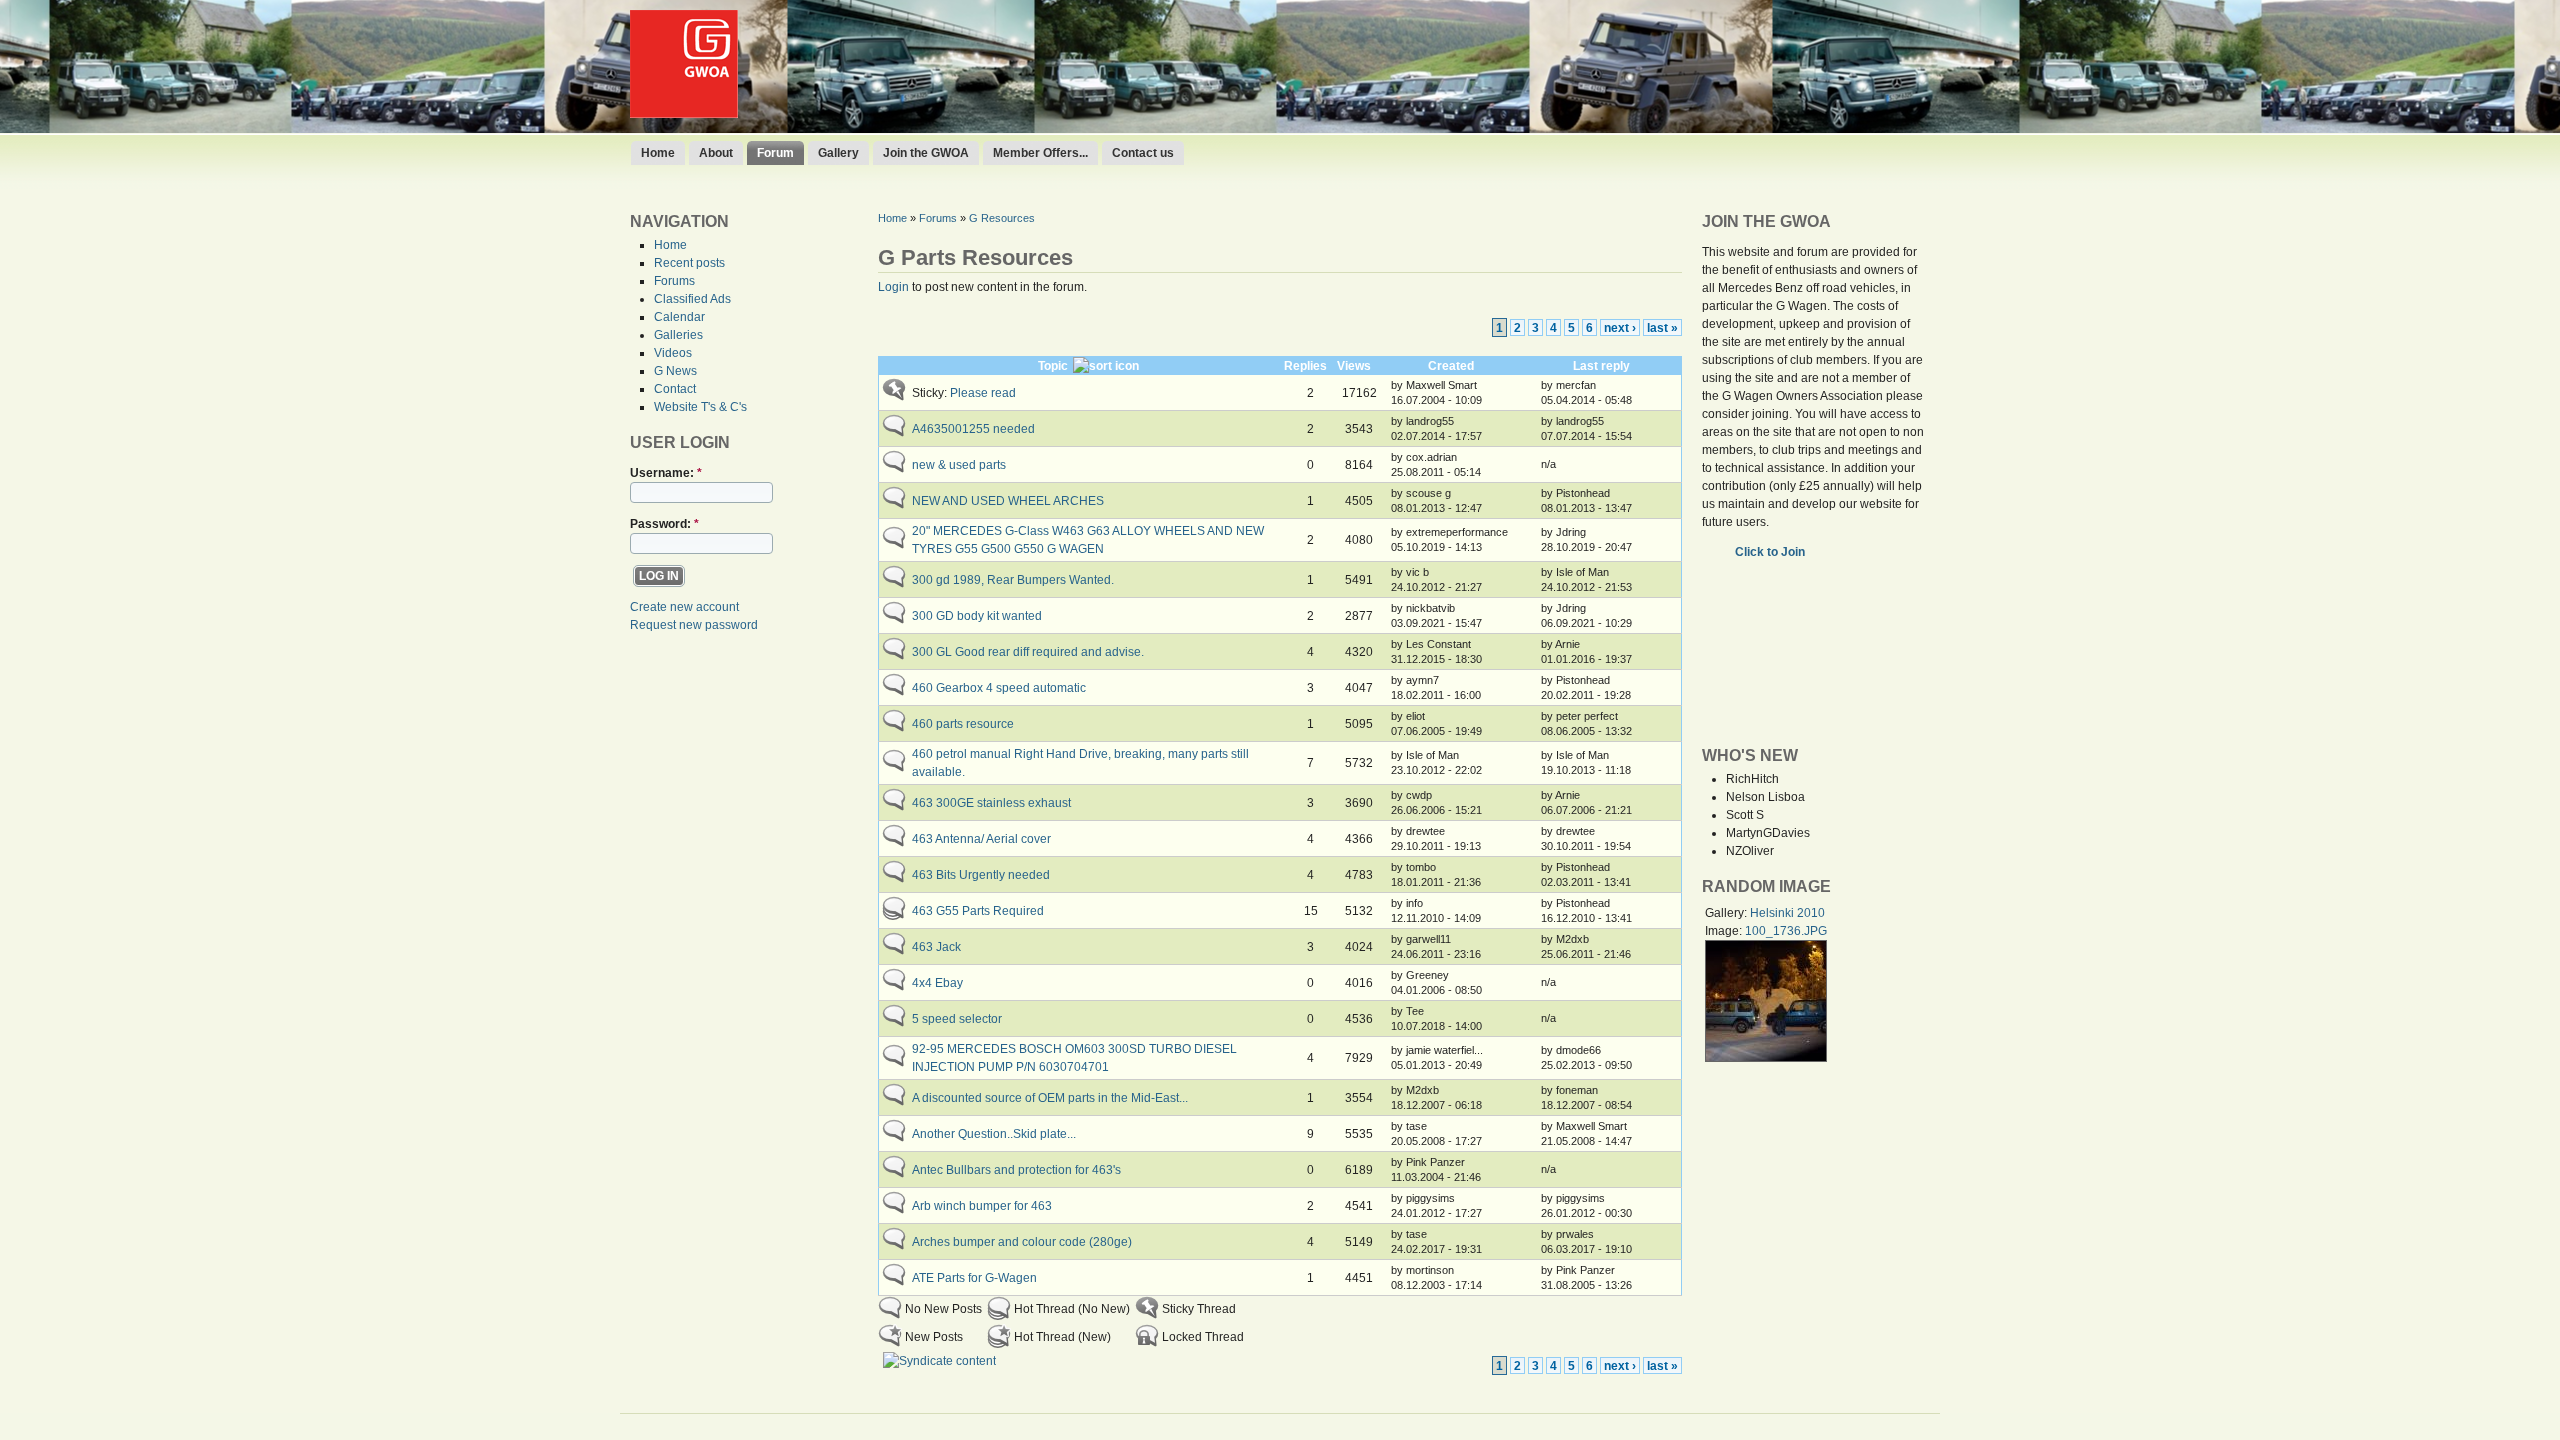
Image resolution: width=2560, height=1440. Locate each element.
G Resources (1002, 218)
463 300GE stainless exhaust (991, 803)
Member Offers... (1040, 153)
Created (1451, 366)
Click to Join (1771, 552)
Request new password (694, 625)
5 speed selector (957, 1019)
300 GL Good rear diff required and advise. (1028, 652)
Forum (775, 153)
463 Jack (936, 947)
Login (893, 287)
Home (658, 153)
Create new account (684, 607)
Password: (664, 524)
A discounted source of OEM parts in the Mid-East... (1050, 1098)
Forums (674, 281)
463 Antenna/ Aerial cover (981, 839)
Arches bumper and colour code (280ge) (1022, 1242)
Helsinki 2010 (1787, 913)
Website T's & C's (700, 407)
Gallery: (1727, 913)
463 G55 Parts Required (978, 911)
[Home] (684, 114)
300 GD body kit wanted (977, 616)
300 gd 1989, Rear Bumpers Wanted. (1013, 580)
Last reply (1601, 366)
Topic (1053, 366)
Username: (666, 473)
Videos (673, 353)
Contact (675, 389)
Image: (1725, 931)
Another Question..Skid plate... (994, 1134)
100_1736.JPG (1786, 931)
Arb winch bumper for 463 (982, 1206)
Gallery (838, 153)
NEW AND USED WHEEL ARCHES (1008, 501)
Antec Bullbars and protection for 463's (1016, 1170)
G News (675, 371)
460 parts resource (963, 724)
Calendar (679, 317)
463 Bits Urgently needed (981, 875)
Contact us (1143, 153)
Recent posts (689, 263)
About (716, 153)
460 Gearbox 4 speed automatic (999, 688)
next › (1620, 327)
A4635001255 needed (973, 429)
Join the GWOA (926, 153)
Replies (1305, 366)
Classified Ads (692, 299)
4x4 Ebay (937, 983)
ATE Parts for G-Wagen (974, 1278)
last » (1662, 327)
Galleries (678, 335)
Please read (983, 393)
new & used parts (959, 465)
